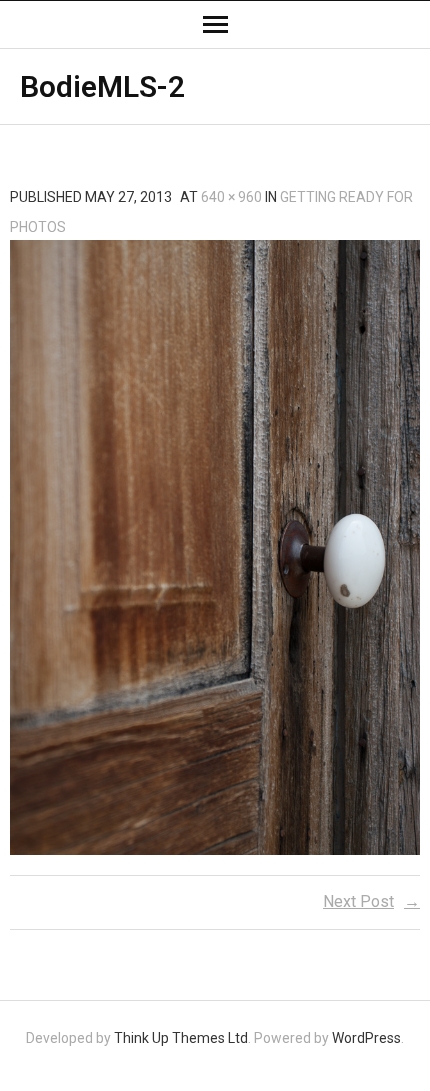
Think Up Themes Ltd (181, 1038)
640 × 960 (231, 197)
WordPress (366, 1038)
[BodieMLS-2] (215, 547)
